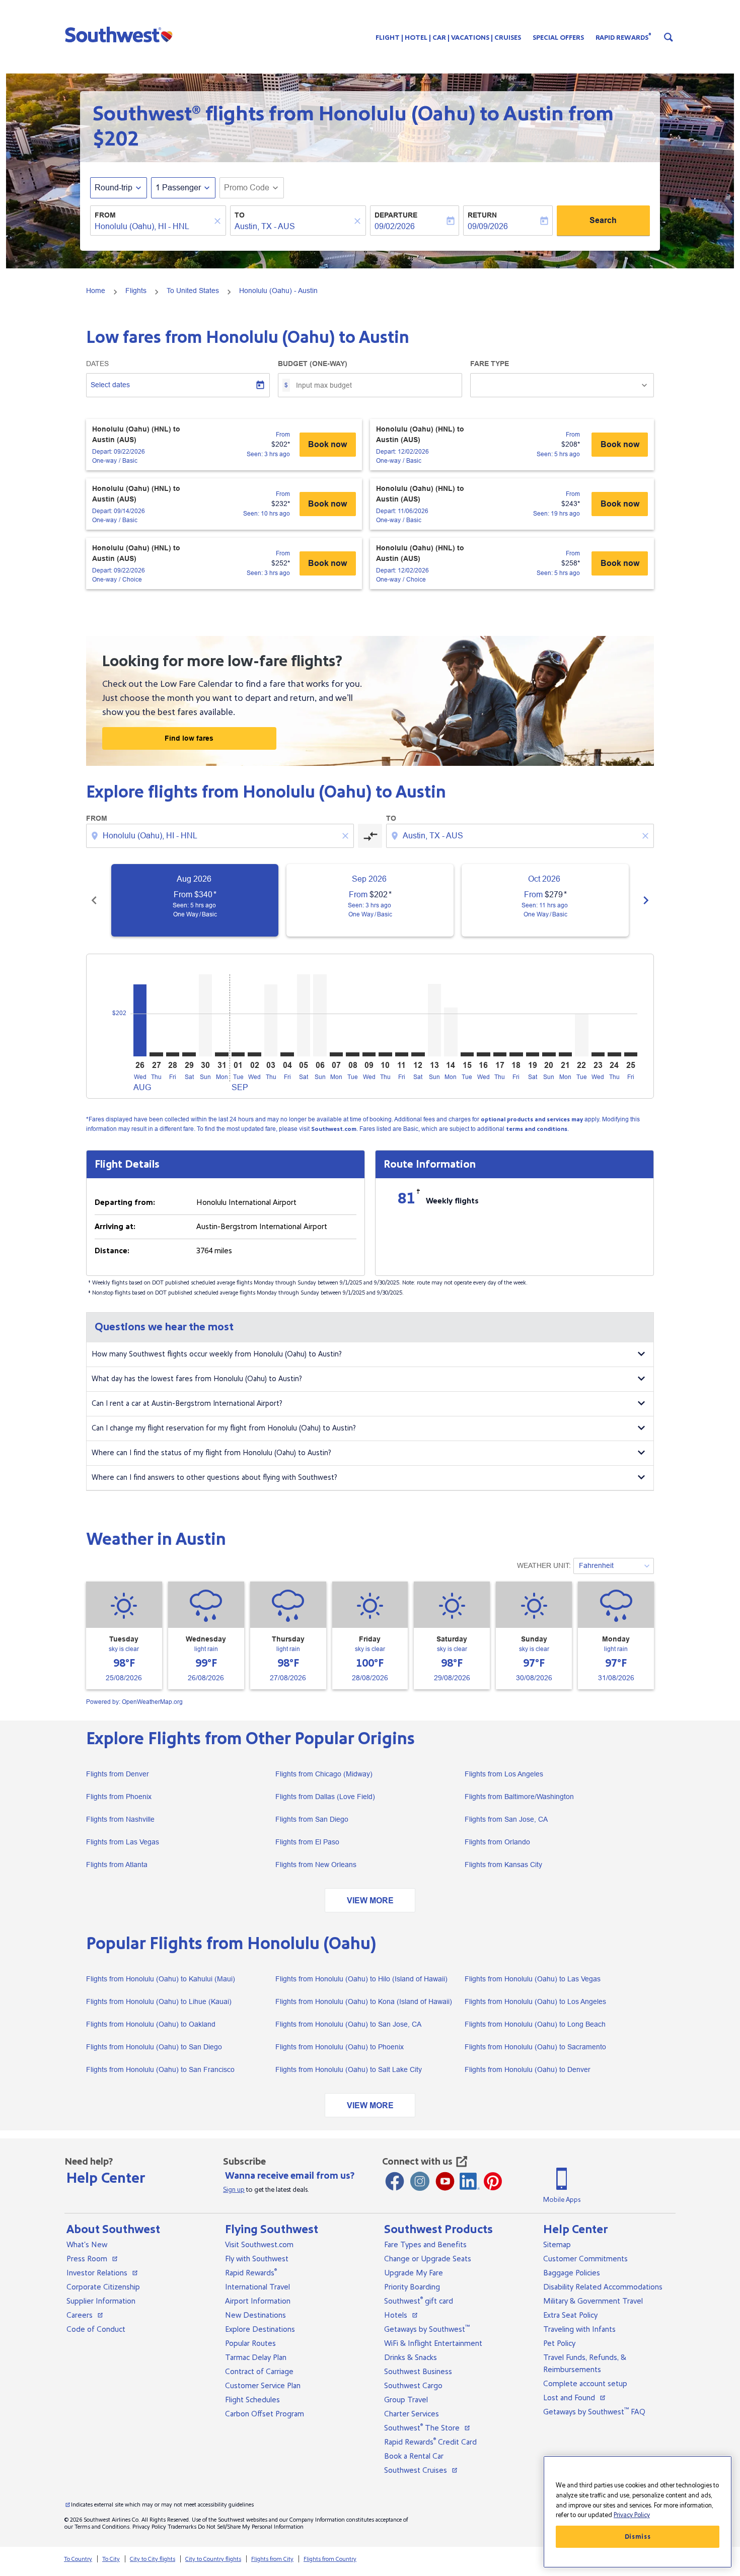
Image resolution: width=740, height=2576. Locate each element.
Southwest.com (334, 1129)
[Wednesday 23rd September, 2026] (598, 1054)
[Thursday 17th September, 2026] (500, 1054)
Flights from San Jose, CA (506, 1819)
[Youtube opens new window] (445, 2181)
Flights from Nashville (120, 1819)
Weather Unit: (544, 1565)
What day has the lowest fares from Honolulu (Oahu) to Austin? (197, 1379)
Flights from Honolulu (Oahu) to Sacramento (535, 2047)
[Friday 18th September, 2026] (516, 1054)
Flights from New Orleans (316, 1865)
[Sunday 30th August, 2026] (205, 1015)
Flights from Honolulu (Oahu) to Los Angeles (535, 2001)
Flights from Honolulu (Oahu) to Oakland (151, 2024)
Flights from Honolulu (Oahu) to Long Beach (535, 2024)
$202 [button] (116, 139)
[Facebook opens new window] (395, 2181)
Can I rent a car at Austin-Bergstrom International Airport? (187, 1404)
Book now (327, 444)
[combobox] (153, 227)
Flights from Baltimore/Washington (519, 1797)
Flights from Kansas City (503, 1865)
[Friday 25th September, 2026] (631, 1054)
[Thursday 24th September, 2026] (614, 1054)
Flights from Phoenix (119, 1797)
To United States (193, 291)
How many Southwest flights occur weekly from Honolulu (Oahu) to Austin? (217, 1354)
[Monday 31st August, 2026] (221, 1054)
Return (482, 215)
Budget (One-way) (313, 364)
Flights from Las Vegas (123, 1842)
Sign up (234, 2190)
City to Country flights (213, 2559)
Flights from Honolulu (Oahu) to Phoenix (340, 2047)
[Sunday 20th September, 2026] (549, 1054)
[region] (638, 2512)
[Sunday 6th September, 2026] (320, 1015)
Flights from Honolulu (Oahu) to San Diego (154, 2047)
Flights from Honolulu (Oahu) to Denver (528, 2069)
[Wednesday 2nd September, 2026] (254, 1054)
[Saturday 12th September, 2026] (418, 1054)
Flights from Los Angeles (504, 1774)
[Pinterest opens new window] (493, 2181)
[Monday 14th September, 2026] (451, 1032)
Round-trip (114, 188)
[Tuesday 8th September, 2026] (352, 1054)
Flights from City (272, 2559)
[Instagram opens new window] (420, 2181)
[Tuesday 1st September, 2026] (238, 1054)
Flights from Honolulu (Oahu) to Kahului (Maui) (161, 1979)
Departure (396, 215)
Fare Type (490, 364)
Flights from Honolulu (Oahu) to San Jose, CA (348, 2024)
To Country (78, 2559)
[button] (121, 34)
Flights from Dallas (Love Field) (325, 1797)
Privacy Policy (149, 2527)
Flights (136, 291)
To (240, 215)
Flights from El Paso (307, 1842)
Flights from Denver (118, 1774)
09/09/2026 (488, 226)
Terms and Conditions (102, 2527)
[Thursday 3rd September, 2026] (271, 1020)
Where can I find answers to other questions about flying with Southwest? (214, 1478)
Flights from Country (330, 2559)
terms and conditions (537, 1129)
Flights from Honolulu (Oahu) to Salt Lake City (349, 2069)
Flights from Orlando (497, 1842)
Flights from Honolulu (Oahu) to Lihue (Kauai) (159, 2001)
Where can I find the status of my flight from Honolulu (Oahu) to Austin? (211, 1453)
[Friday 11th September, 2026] (402, 1054)
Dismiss (638, 2537)
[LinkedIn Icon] (470, 2181)
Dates (97, 364)
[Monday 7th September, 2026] (336, 1054)
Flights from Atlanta (117, 1865)
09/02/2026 (395, 226)
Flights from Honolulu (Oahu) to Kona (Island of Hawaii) (364, 2001)
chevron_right (646, 900)
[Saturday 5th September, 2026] (304, 1015)
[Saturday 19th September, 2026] (533, 1054)
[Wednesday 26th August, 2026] (140, 1020)
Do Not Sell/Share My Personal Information (251, 2527)
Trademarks (182, 2527)
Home (96, 291)
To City (111, 2559)
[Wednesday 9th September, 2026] (369, 1054)
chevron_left (94, 900)
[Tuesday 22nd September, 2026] (581, 1035)
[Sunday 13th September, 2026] (434, 1020)
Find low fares (189, 738)
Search (603, 220)
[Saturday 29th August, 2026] (189, 1054)
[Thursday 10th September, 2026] (385, 1054)
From (105, 215)
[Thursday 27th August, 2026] (156, 1054)
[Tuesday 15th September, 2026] (467, 1054)
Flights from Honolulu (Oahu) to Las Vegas (533, 1979)
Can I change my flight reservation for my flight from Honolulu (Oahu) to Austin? (224, 1428)
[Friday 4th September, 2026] (287, 1054)
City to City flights (153, 2559)
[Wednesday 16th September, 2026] (483, 1054)
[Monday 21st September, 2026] (565, 1054)
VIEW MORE (370, 1901)
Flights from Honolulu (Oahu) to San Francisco (160, 2069)
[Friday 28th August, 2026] (173, 1054)
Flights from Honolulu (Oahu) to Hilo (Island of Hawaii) (361, 1979)
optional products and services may (532, 1120)
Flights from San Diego (312, 1819)
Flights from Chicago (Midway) (324, 1774)
